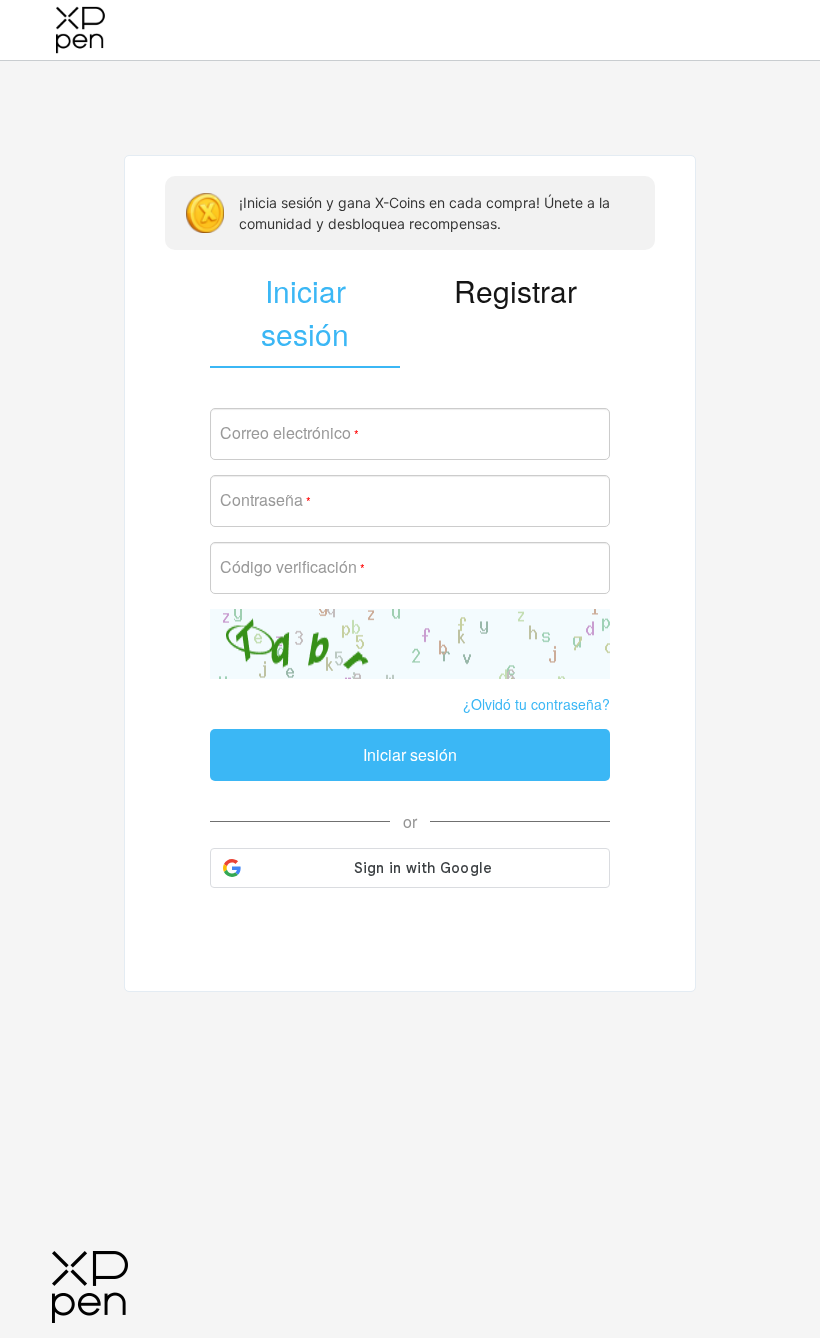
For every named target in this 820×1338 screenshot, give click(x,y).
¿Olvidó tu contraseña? (536, 704)
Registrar (515, 290)
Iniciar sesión (410, 754)
